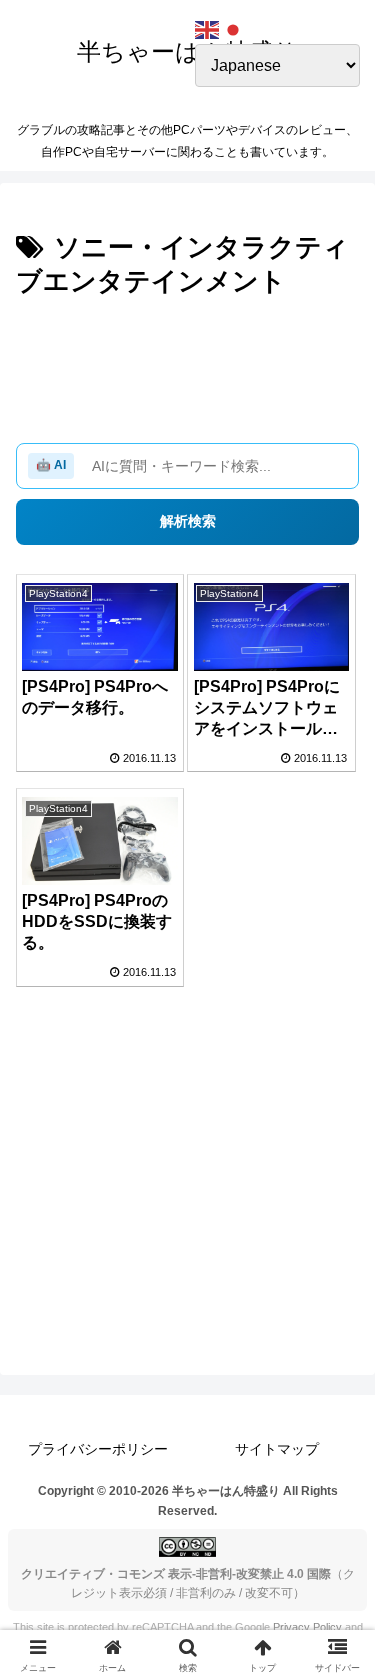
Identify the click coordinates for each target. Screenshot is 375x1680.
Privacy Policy (307, 1627)
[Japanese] (234, 28)
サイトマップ (277, 1449)
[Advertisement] (187, 364)
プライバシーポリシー (98, 1449)
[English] (208, 28)
